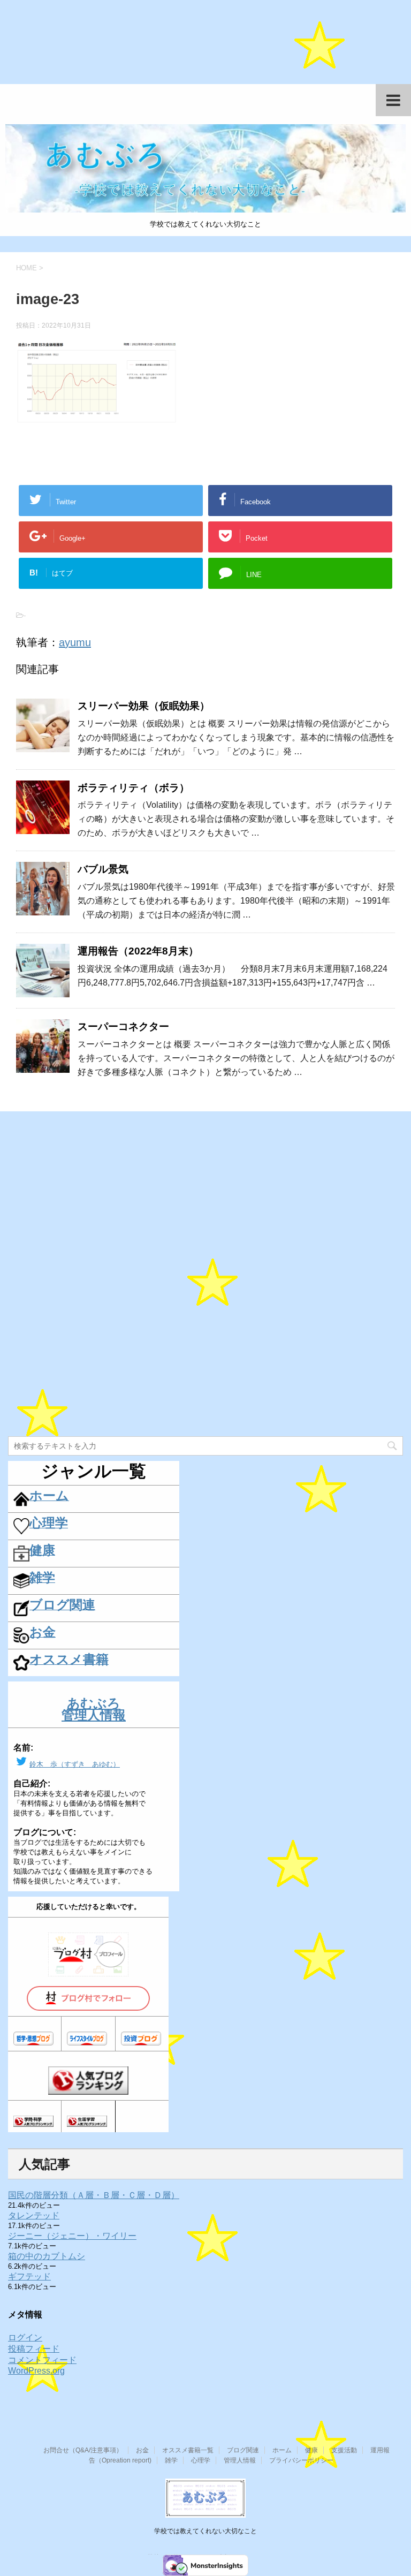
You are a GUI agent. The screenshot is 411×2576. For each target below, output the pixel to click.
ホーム (282, 2450)
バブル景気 (103, 869)
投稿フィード (34, 2349)
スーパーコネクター (123, 1026)
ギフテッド (29, 2276)
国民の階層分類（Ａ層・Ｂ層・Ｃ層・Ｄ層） (94, 2195)
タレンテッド (34, 2215)
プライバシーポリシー (301, 2460)
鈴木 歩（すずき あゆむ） (75, 1764)
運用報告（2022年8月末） (138, 951)
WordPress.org (36, 2371)
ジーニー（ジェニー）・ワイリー (72, 2236)
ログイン (25, 2338)
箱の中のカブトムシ (47, 2256)
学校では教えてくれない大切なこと (205, 2531)
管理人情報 (240, 2460)
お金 (142, 2450)
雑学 (171, 2460)
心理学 (201, 2460)
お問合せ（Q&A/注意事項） (83, 2450)
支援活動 (344, 2450)
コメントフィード (42, 2360)
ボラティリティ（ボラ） (134, 788)
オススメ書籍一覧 (188, 2450)
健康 (311, 2450)
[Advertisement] (205, 48)
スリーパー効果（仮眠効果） (144, 706)
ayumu (75, 642)
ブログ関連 (243, 2450)
